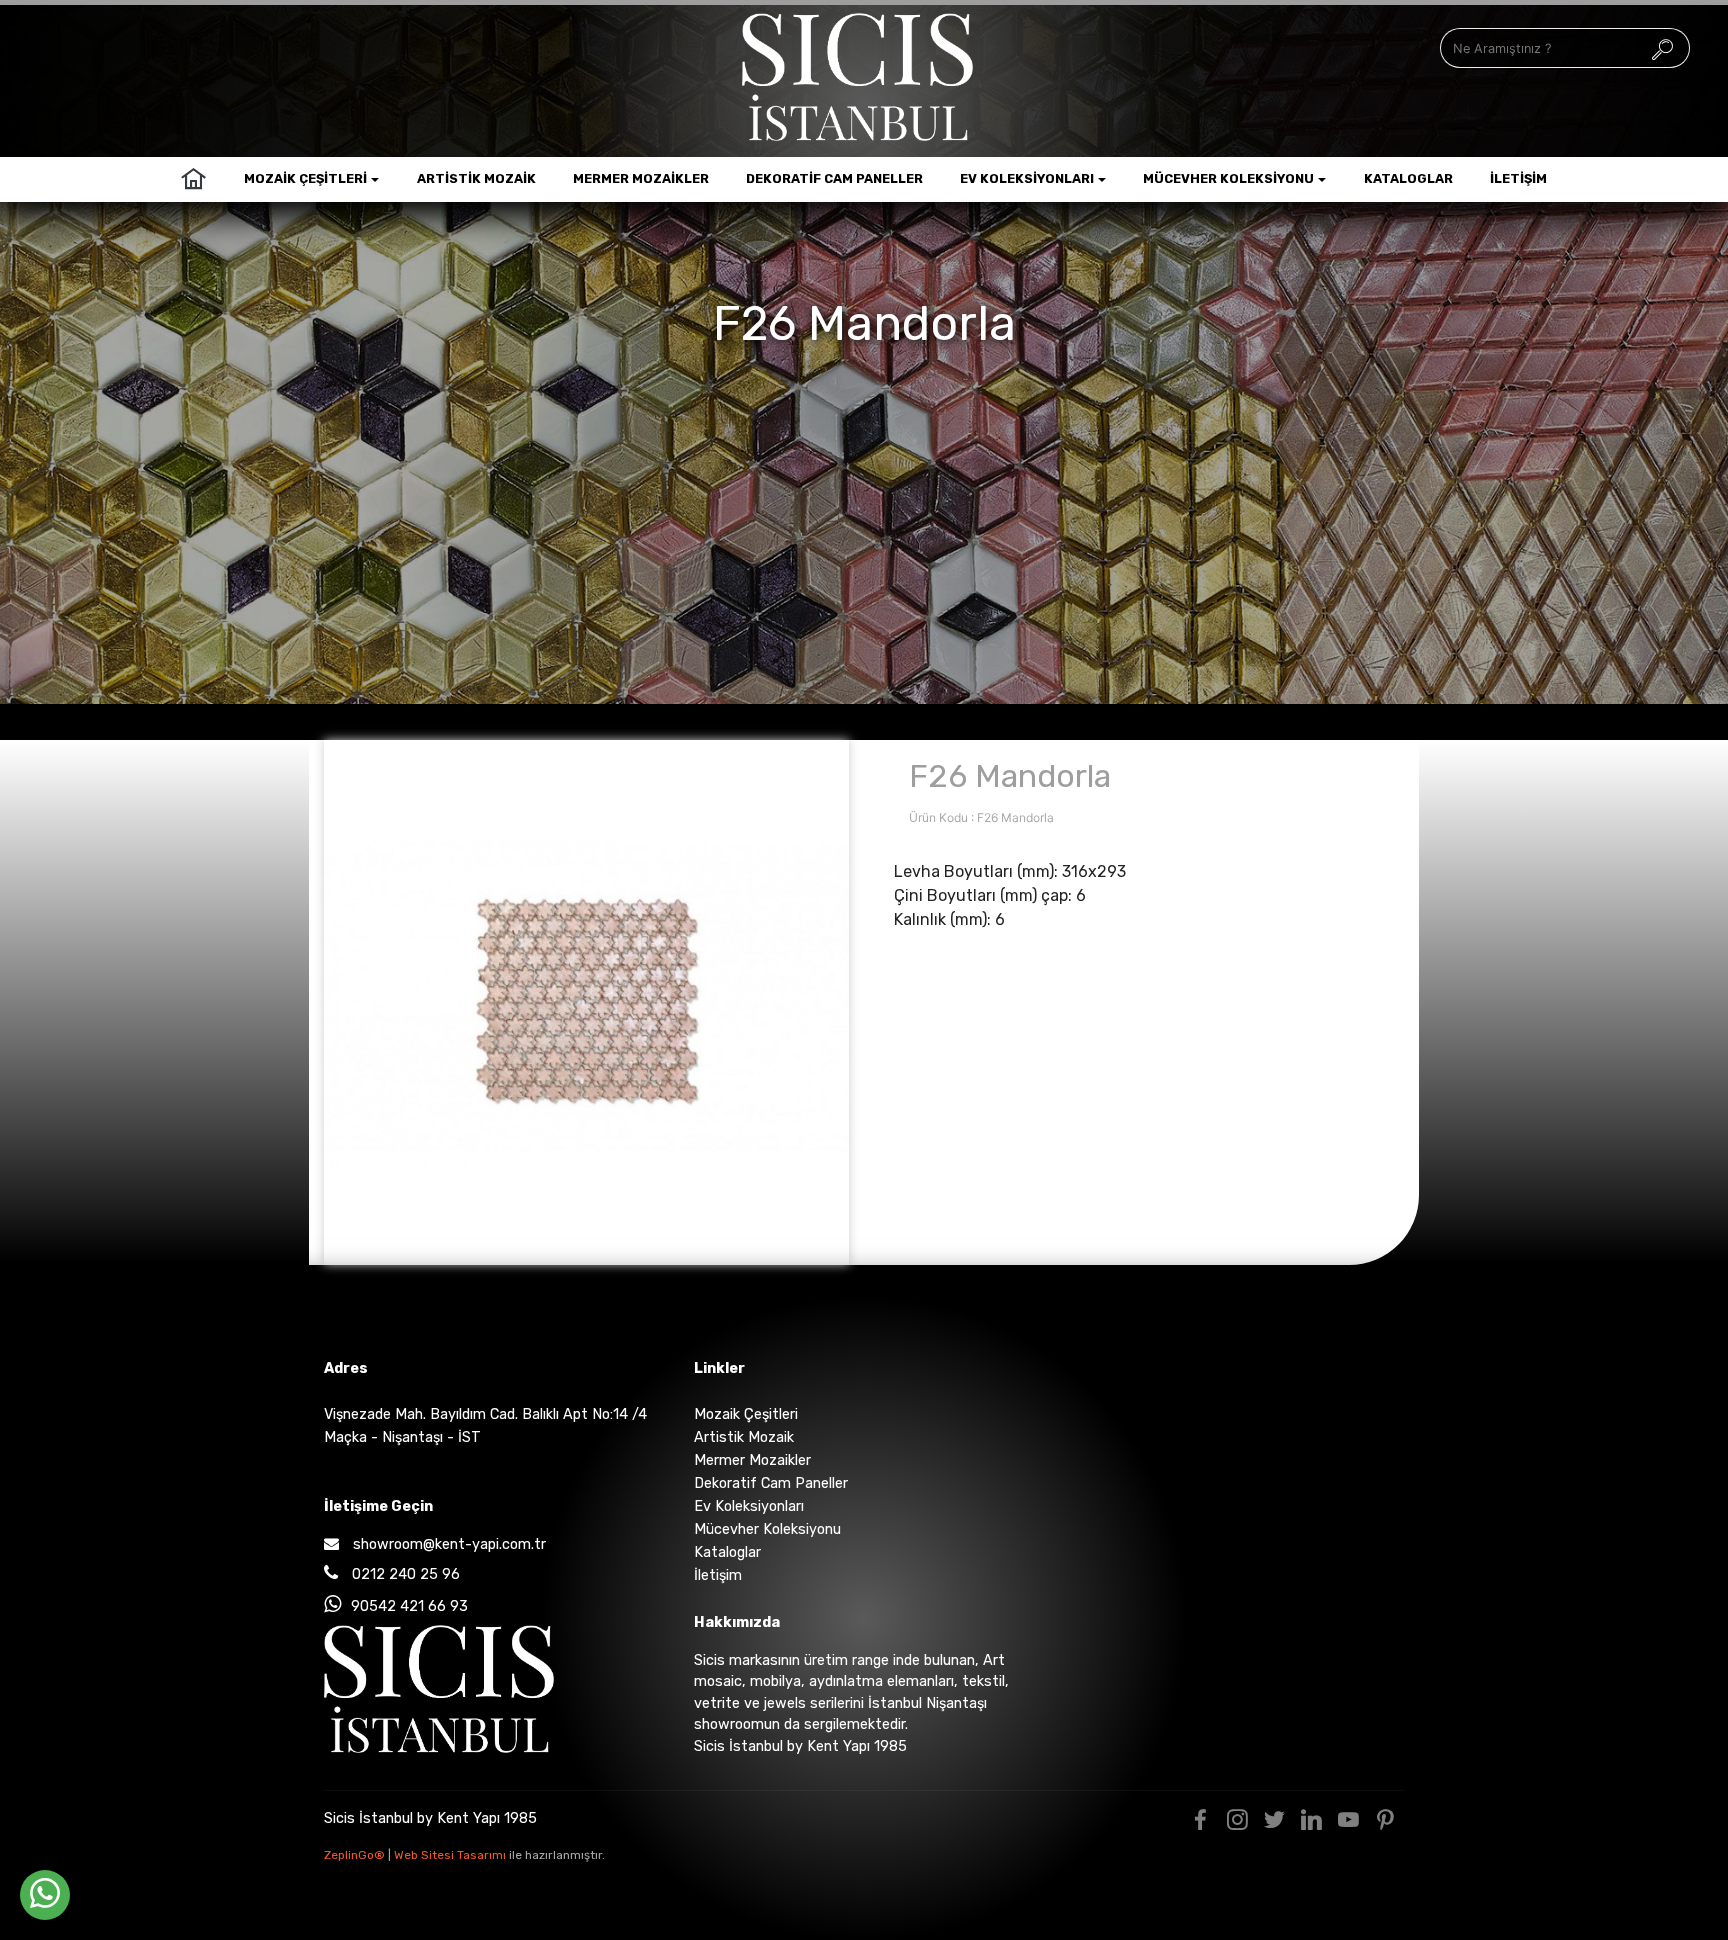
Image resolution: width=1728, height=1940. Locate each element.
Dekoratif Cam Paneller (834, 178)
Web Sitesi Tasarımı (451, 1855)
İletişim (1518, 178)
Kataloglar (1408, 178)
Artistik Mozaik (476, 178)
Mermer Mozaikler (641, 178)
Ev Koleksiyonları (1027, 178)
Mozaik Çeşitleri (305, 178)
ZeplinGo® (356, 1855)
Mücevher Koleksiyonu (1228, 178)
